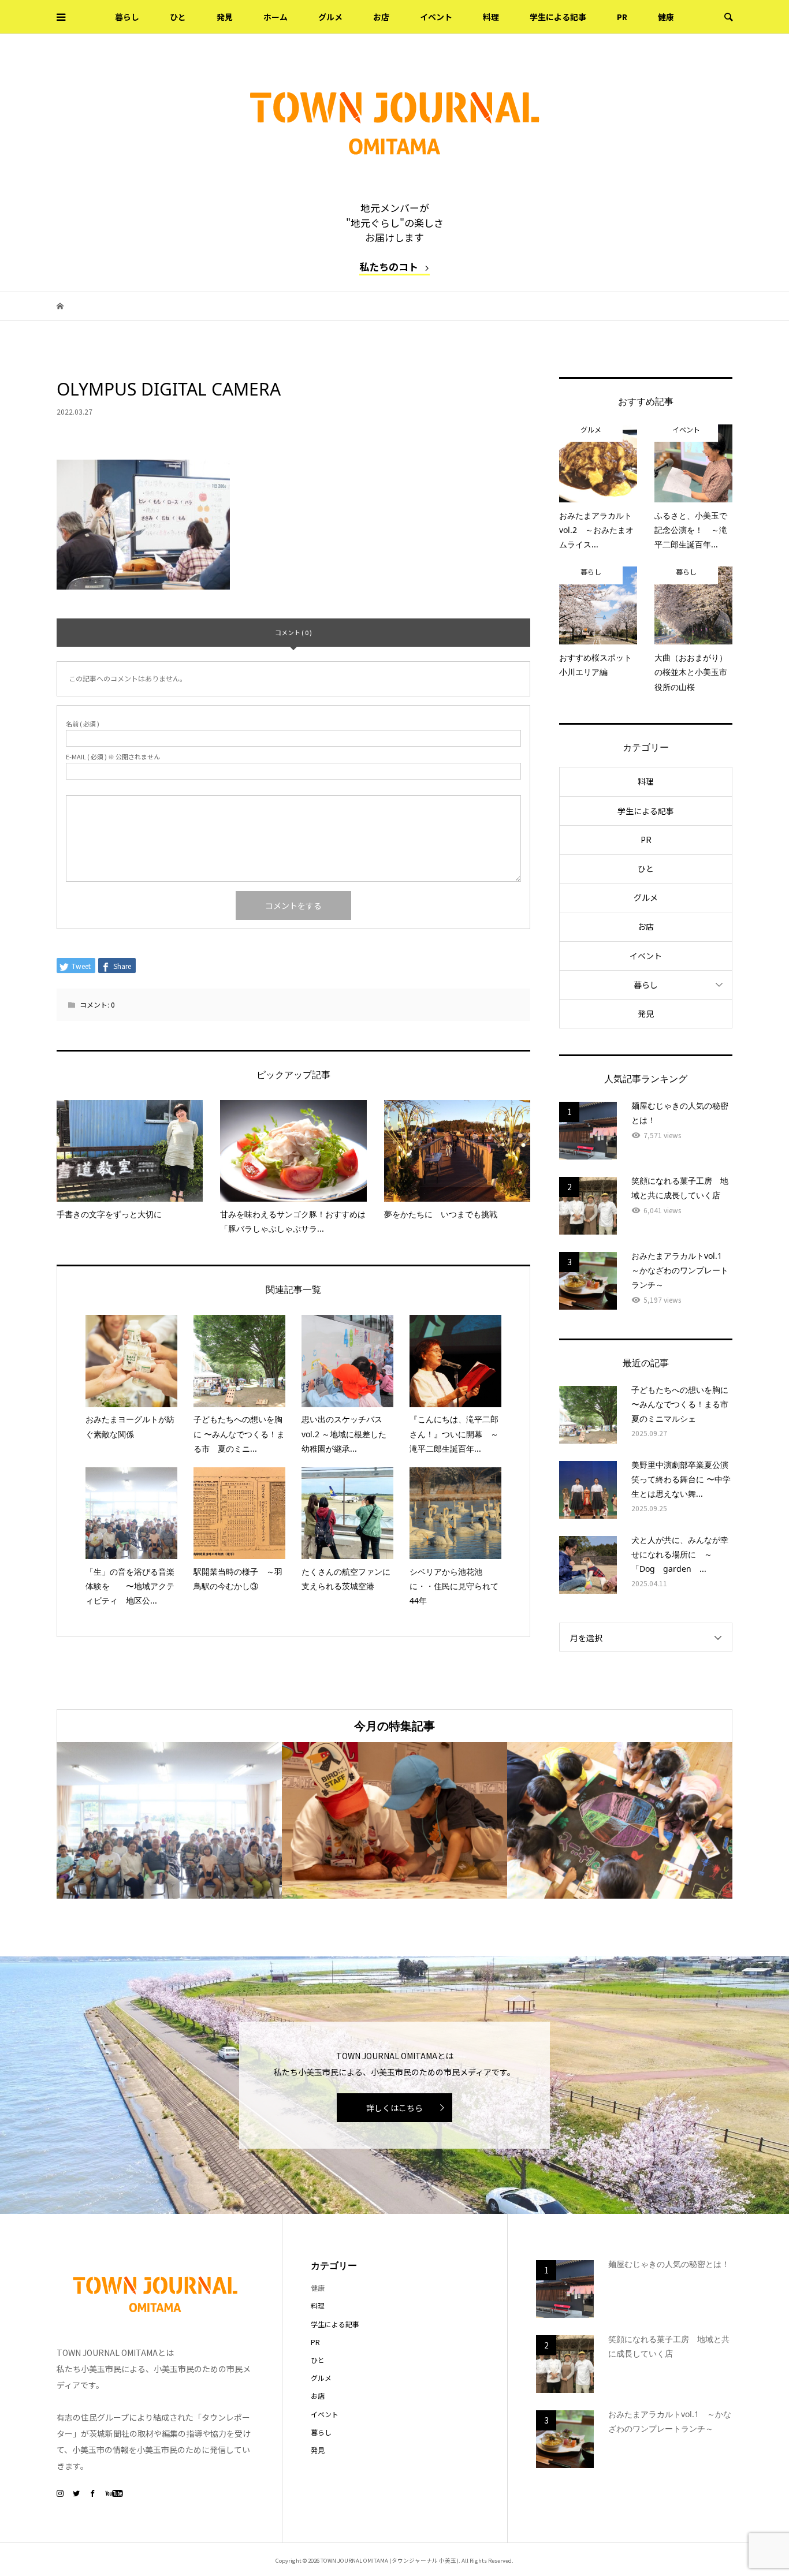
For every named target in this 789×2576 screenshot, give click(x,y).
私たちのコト (389, 266)
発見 (225, 17)
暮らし (127, 17)
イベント (436, 17)
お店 (381, 17)
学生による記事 (558, 17)
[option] (169, 1820)
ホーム (276, 17)
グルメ (330, 17)
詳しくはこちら (394, 2108)
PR (622, 17)
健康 (666, 17)
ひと (178, 17)
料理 (491, 17)
